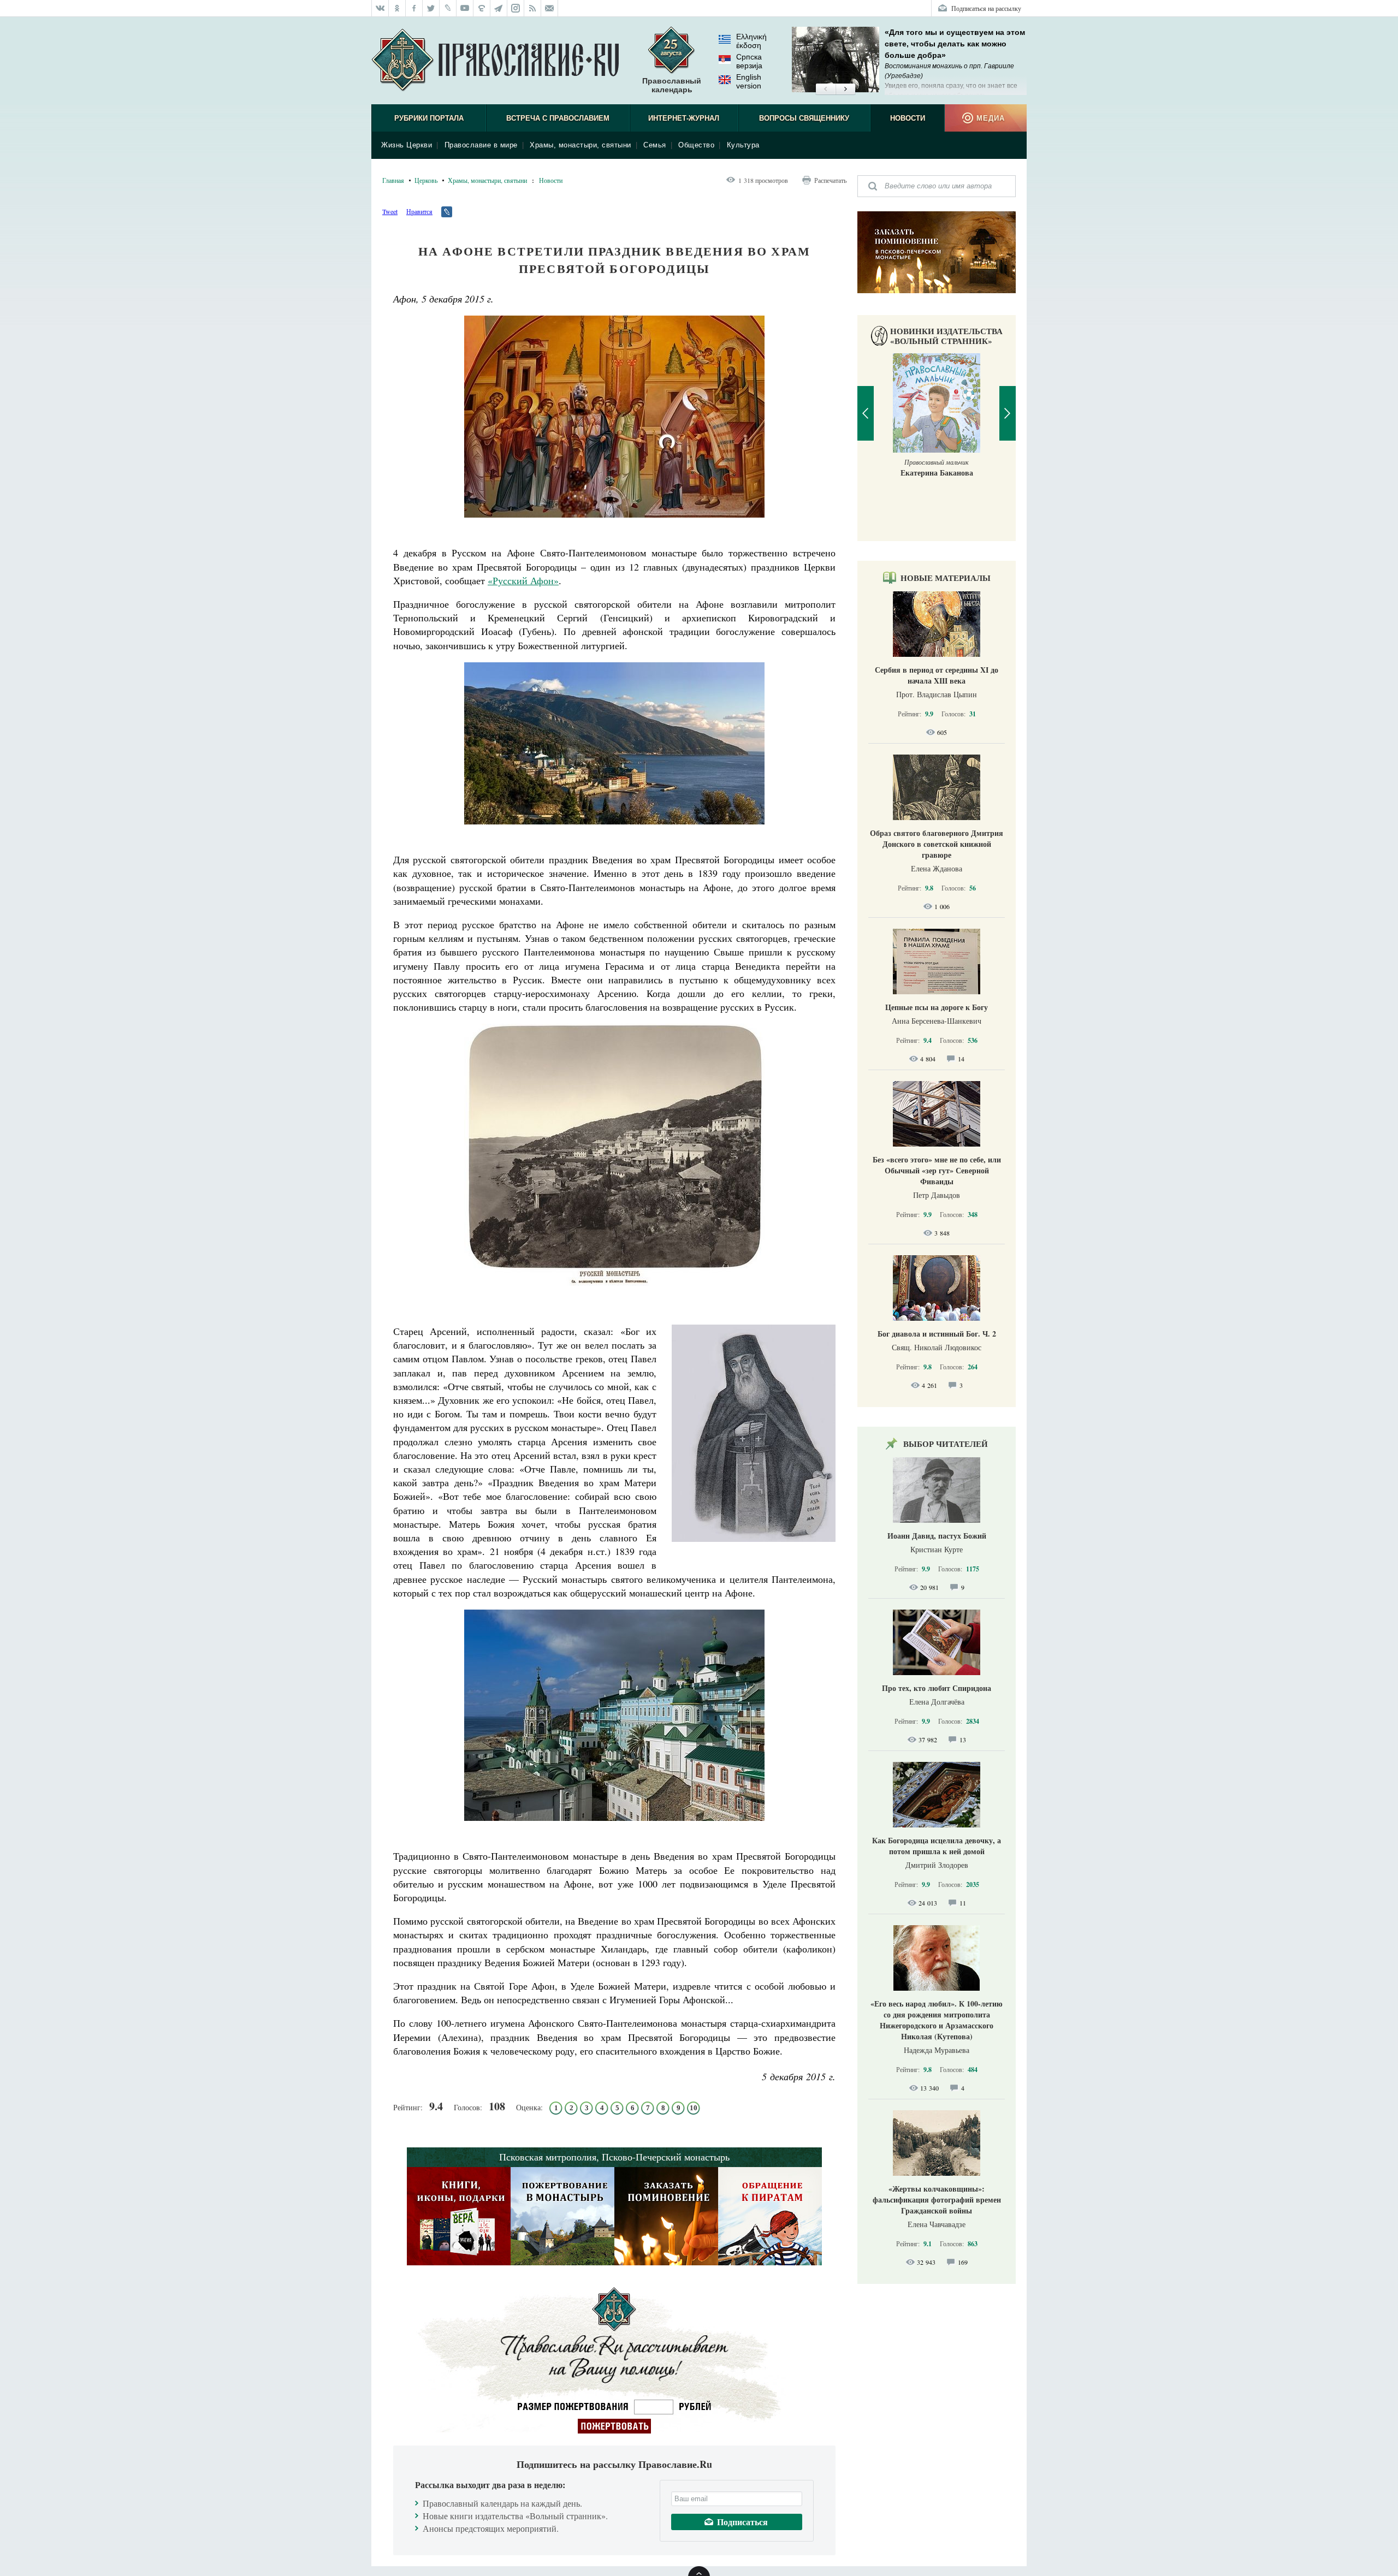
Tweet (390, 211)
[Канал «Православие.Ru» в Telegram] (499, 8)
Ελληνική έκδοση (751, 41)
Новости (908, 118)
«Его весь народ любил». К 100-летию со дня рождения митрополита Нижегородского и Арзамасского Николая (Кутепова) (937, 2020)
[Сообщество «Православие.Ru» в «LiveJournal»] (448, 8)
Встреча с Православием (558, 118)
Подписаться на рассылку (986, 8)
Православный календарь (672, 85)
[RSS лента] (533, 8)
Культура (743, 145)
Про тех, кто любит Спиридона (937, 1688)
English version (749, 81)
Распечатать (830, 180)
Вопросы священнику (804, 118)
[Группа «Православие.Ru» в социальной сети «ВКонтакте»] (380, 8)
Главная (393, 180)
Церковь (426, 180)
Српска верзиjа (749, 61)
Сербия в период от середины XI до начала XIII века (937, 675)
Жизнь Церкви (407, 145)
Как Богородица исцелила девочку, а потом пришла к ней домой (937, 1846)
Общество (696, 145)
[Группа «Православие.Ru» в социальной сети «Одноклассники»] (397, 8)
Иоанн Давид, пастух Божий (937, 1536)
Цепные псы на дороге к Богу (937, 1007)
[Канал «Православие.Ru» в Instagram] (516, 8)
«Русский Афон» (523, 580)
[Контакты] (550, 8)
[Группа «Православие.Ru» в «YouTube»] (465, 8)
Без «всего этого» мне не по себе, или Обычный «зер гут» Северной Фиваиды (937, 1170)
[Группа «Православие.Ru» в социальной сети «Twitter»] (431, 8)
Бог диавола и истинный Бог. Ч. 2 (937, 1334)
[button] (825, 90)
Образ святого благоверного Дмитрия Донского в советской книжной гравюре (937, 844)
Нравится (419, 211)
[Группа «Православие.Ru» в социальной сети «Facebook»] (414, 8)
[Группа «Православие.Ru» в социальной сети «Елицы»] (482, 8)
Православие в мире (481, 145)
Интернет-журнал (684, 118)
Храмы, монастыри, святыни (580, 145)
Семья (655, 145)
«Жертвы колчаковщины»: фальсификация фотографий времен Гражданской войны (937, 2200)
